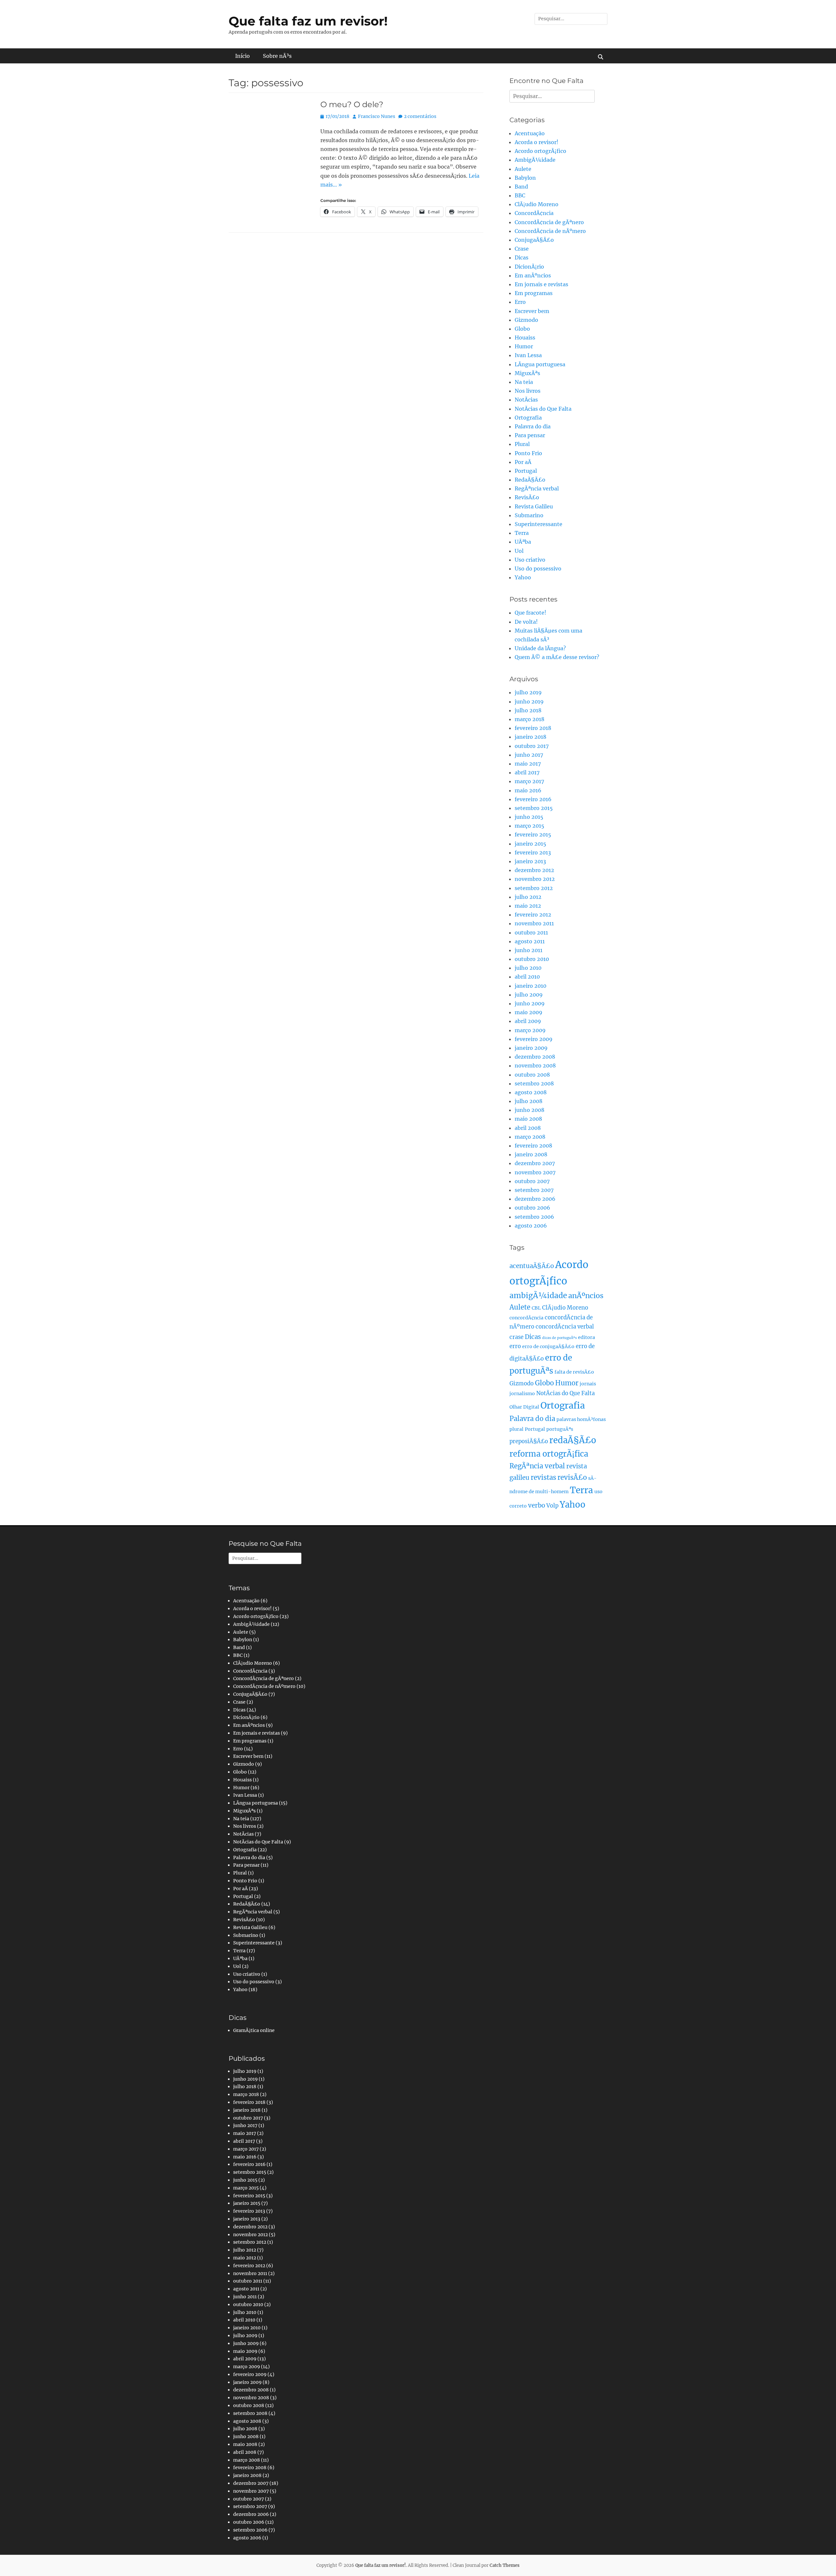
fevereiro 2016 (533, 799)
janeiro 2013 (530, 861)
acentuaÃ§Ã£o (532, 1266)
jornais (588, 1384)
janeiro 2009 (531, 1048)
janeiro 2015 (531, 844)
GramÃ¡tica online (254, 2030)
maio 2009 (529, 1012)
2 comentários (420, 116)
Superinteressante (539, 524)
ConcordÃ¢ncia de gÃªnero (549, 222)
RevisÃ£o (527, 497)
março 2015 (530, 826)
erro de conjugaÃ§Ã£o (548, 1346)
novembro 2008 (535, 1065)
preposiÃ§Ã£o (529, 1441)
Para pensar (530, 435)
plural (516, 1429)
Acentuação (530, 133)
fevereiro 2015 (533, 834)
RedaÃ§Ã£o (530, 480)
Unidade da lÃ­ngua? (540, 648)
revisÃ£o (572, 1478)
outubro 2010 (532, 959)
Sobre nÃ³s (277, 56)
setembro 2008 (534, 1083)
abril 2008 (528, 1128)
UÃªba (523, 542)
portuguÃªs (560, 1429)
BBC (520, 195)
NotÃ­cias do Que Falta (543, 409)
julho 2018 (528, 710)
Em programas (534, 293)
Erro (520, 302)
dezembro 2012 (534, 870)
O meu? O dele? (352, 104)
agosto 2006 (531, 1226)
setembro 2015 (534, 808)
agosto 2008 (531, 1092)
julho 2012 (528, 897)
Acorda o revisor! (537, 142)
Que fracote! (531, 613)
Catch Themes (505, 2565)
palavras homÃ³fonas (581, 1419)
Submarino (529, 515)
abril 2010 (527, 977)
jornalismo (522, 1394)
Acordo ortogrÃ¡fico (540, 151)
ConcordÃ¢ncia (534, 213)
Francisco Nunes (377, 116)
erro (515, 1346)
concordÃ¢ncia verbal (565, 1327)
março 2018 (530, 719)
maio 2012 (528, 906)
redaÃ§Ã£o (573, 1440)
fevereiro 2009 (534, 1039)
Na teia (524, 382)
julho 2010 (528, 968)
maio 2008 (528, 1119)
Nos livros (528, 391)
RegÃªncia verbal (537, 488)
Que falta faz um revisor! (308, 21)
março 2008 (530, 1137)
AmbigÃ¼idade (535, 160)
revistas (543, 1478)
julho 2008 (529, 1101)
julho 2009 (529, 995)
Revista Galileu (534, 506)
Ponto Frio (528, 453)
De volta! (526, 622)
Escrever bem (532, 311)
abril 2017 (527, 772)
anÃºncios (586, 1296)
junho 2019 (529, 702)
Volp (552, 1506)
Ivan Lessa (528, 355)
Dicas (522, 257)
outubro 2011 (531, 933)
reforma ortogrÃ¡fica (549, 1454)
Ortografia (528, 418)
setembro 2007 (534, 1190)
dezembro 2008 (535, 1057)
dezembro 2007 (535, 1163)
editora (587, 1337)
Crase (522, 249)
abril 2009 (528, 1021)
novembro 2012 (535, 879)
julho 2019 (528, 692)
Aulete (523, 169)
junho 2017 (529, 755)
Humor (524, 346)
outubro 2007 (532, 1181)
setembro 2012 (534, 888)
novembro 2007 (535, 1172)
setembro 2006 (534, 1217)
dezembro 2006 (535, 1199)
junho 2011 (529, 950)
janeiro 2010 (531, 986)
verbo (537, 1505)
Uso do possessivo (538, 569)
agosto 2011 (530, 941)
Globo (522, 329)
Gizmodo (526, 320)
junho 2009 (530, 1003)
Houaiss (525, 338)
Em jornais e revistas (541, 284)
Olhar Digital (524, 1407)
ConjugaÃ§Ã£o (534, 240)
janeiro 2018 (531, 737)
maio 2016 (528, 790)
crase (516, 1337)
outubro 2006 (532, 1208)
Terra (522, 533)
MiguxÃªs (527, 373)
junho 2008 (530, 1110)
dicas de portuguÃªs (559, 1338)
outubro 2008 (532, 1075)
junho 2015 (529, 817)
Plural (522, 444)
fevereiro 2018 (533, 728)
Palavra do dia (533, 426)
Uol (519, 551)
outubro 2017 (532, 746)
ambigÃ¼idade (538, 1296)
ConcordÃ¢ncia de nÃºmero (550, 231)
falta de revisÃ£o (574, 1372)
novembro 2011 (534, 923)
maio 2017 (528, 764)
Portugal (526, 471)
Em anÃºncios (533, 275)
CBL (536, 1308)
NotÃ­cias (526, 400)
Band (521, 187)
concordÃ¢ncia (526, 1318)
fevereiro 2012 (533, 915)
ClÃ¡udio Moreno (537, 204)
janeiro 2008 (531, 1154)
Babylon (525, 178)
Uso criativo (530, 560)
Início (242, 56)
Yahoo (523, 577)
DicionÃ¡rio (529, 267)
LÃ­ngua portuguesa (540, 364)
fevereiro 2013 (533, 852)
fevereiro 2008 (533, 1146)
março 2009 (530, 1030)
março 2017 (529, 781)
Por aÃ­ (523, 462)
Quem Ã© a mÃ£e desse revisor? (557, 657)
